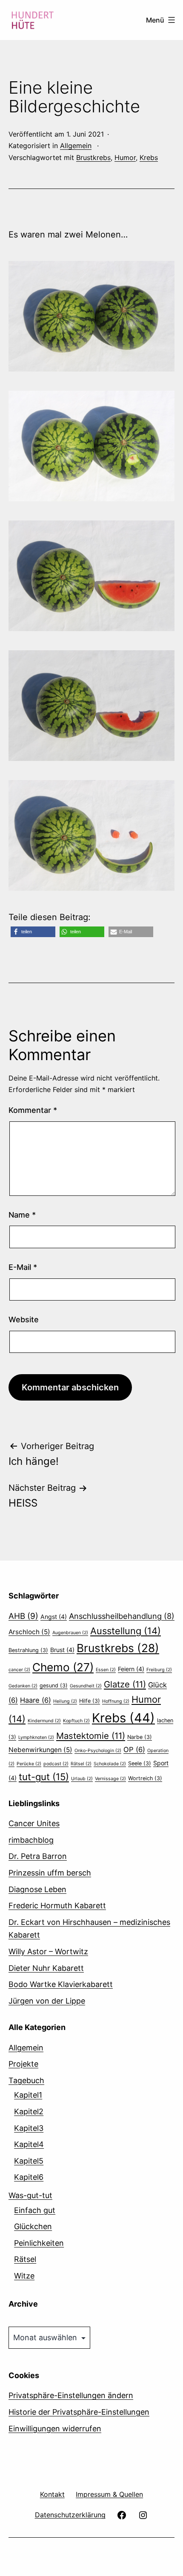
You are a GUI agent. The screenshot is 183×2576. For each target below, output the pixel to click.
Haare (36, 1700)
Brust (62, 1650)
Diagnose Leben (37, 1889)
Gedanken (23, 1686)
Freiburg (159, 1670)
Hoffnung (116, 1701)
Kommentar (33, 1110)
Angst (54, 1617)
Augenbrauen (70, 1633)
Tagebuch (26, 2080)
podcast (56, 1764)
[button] (33, 932)
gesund (54, 1685)
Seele (140, 1763)
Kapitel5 (29, 2161)
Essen (106, 1670)
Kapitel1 (28, 2095)
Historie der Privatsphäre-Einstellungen (79, 2412)
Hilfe (90, 1701)
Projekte (23, 2064)
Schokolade (110, 1764)
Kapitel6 (29, 2177)
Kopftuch (76, 1721)
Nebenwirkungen (40, 1750)
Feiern (131, 1669)
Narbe (140, 1737)
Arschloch (29, 1632)
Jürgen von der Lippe (47, 2001)
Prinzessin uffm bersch (50, 1873)
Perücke (29, 1764)
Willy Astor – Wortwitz (48, 1951)
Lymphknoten (36, 1737)
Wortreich (145, 1778)
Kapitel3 (29, 2128)
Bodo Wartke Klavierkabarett (61, 1984)
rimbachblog (31, 1840)
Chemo (63, 1667)
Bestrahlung (28, 1650)
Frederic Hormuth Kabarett (57, 1906)
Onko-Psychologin (98, 1751)
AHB (23, 1616)
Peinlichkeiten (39, 2243)
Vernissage (110, 1779)
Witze (24, 2276)
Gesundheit (86, 1686)
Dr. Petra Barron (38, 1856)
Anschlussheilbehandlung (122, 1616)
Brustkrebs (93, 157)
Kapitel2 (29, 2111)
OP (134, 1750)
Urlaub (82, 1779)
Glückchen (33, 2226)
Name (22, 1215)
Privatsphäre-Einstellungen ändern (71, 2395)
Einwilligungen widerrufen (55, 2429)
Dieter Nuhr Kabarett (46, 1968)
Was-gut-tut (30, 2195)
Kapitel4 (29, 2144)
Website (24, 1319)
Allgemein (76, 146)
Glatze (125, 1684)
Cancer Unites (34, 1823)
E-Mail (23, 1267)
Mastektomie (91, 1736)
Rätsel (81, 1764)
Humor (125, 157)
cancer (19, 1670)
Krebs (149, 157)
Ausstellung (126, 1631)
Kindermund (44, 1721)
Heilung (65, 1701)
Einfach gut (35, 2210)
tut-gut (44, 1777)
